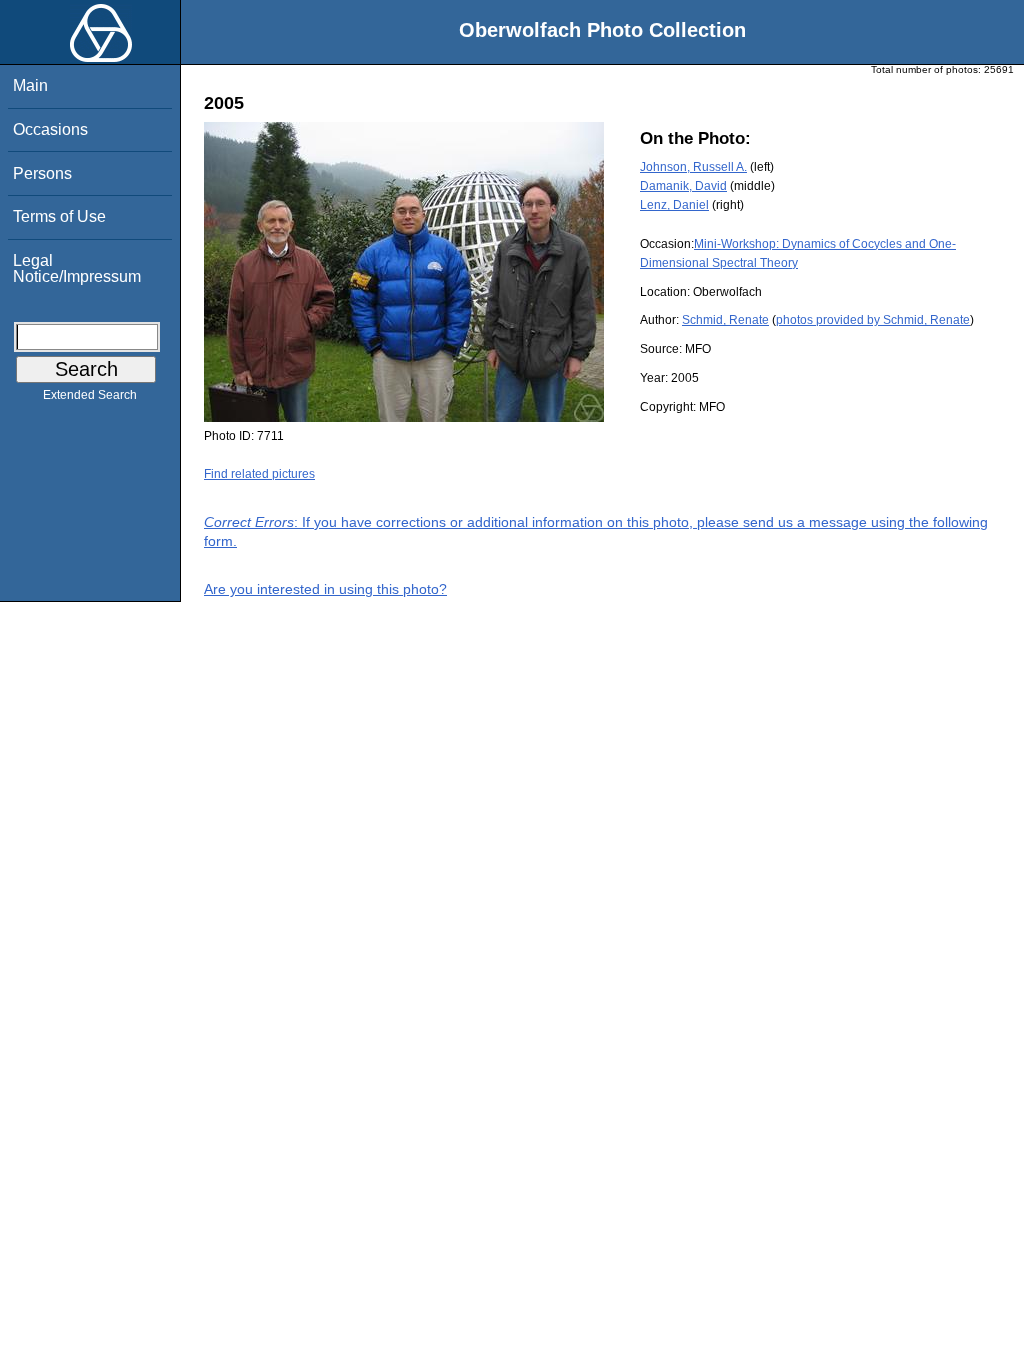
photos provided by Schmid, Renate (873, 320)
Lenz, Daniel (674, 205)
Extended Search (90, 395)
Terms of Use (59, 216)
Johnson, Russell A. (693, 167)
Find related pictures (259, 474)
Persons (42, 173)
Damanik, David (683, 186)
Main (30, 85)
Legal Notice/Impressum (77, 268)
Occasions (50, 129)
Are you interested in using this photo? (325, 589)
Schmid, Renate (725, 320)
